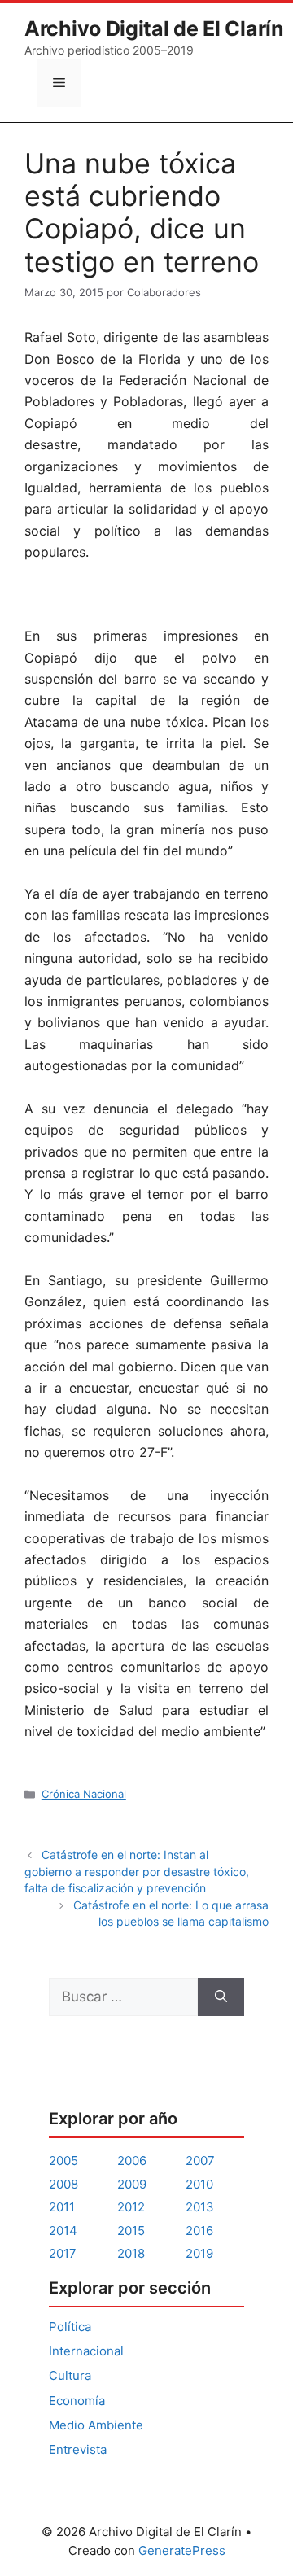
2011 (62, 2207)
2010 (199, 2184)
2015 (131, 2230)
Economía (77, 2401)
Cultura (70, 2375)
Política (70, 2327)
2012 (131, 2207)
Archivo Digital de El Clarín (154, 28)
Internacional (86, 2351)
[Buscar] (221, 1997)
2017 (63, 2253)
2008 (63, 2184)
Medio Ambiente (96, 2425)
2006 (132, 2161)
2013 (200, 2207)
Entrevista (78, 2449)
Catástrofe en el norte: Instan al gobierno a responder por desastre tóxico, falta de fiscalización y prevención (137, 1871)
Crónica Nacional (84, 1794)
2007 (200, 2161)
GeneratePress (182, 2550)
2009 (132, 2184)
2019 (199, 2253)
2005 (63, 2161)
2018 (131, 2253)
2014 (63, 2230)
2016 (199, 2230)
